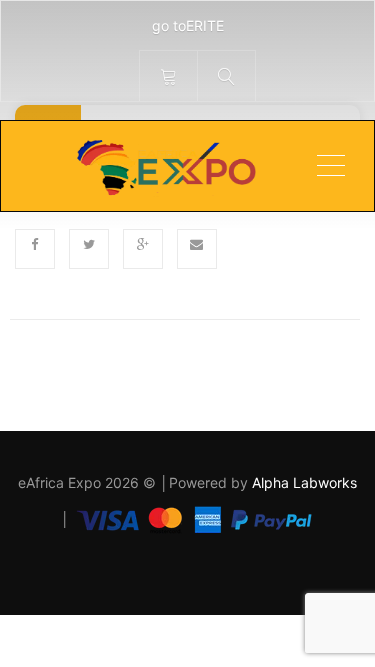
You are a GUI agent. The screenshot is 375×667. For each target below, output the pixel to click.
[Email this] (197, 249)
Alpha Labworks (304, 482)
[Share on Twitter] (89, 249)
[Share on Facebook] (35, 249)
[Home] (165, 166)
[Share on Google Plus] (143, 249)
